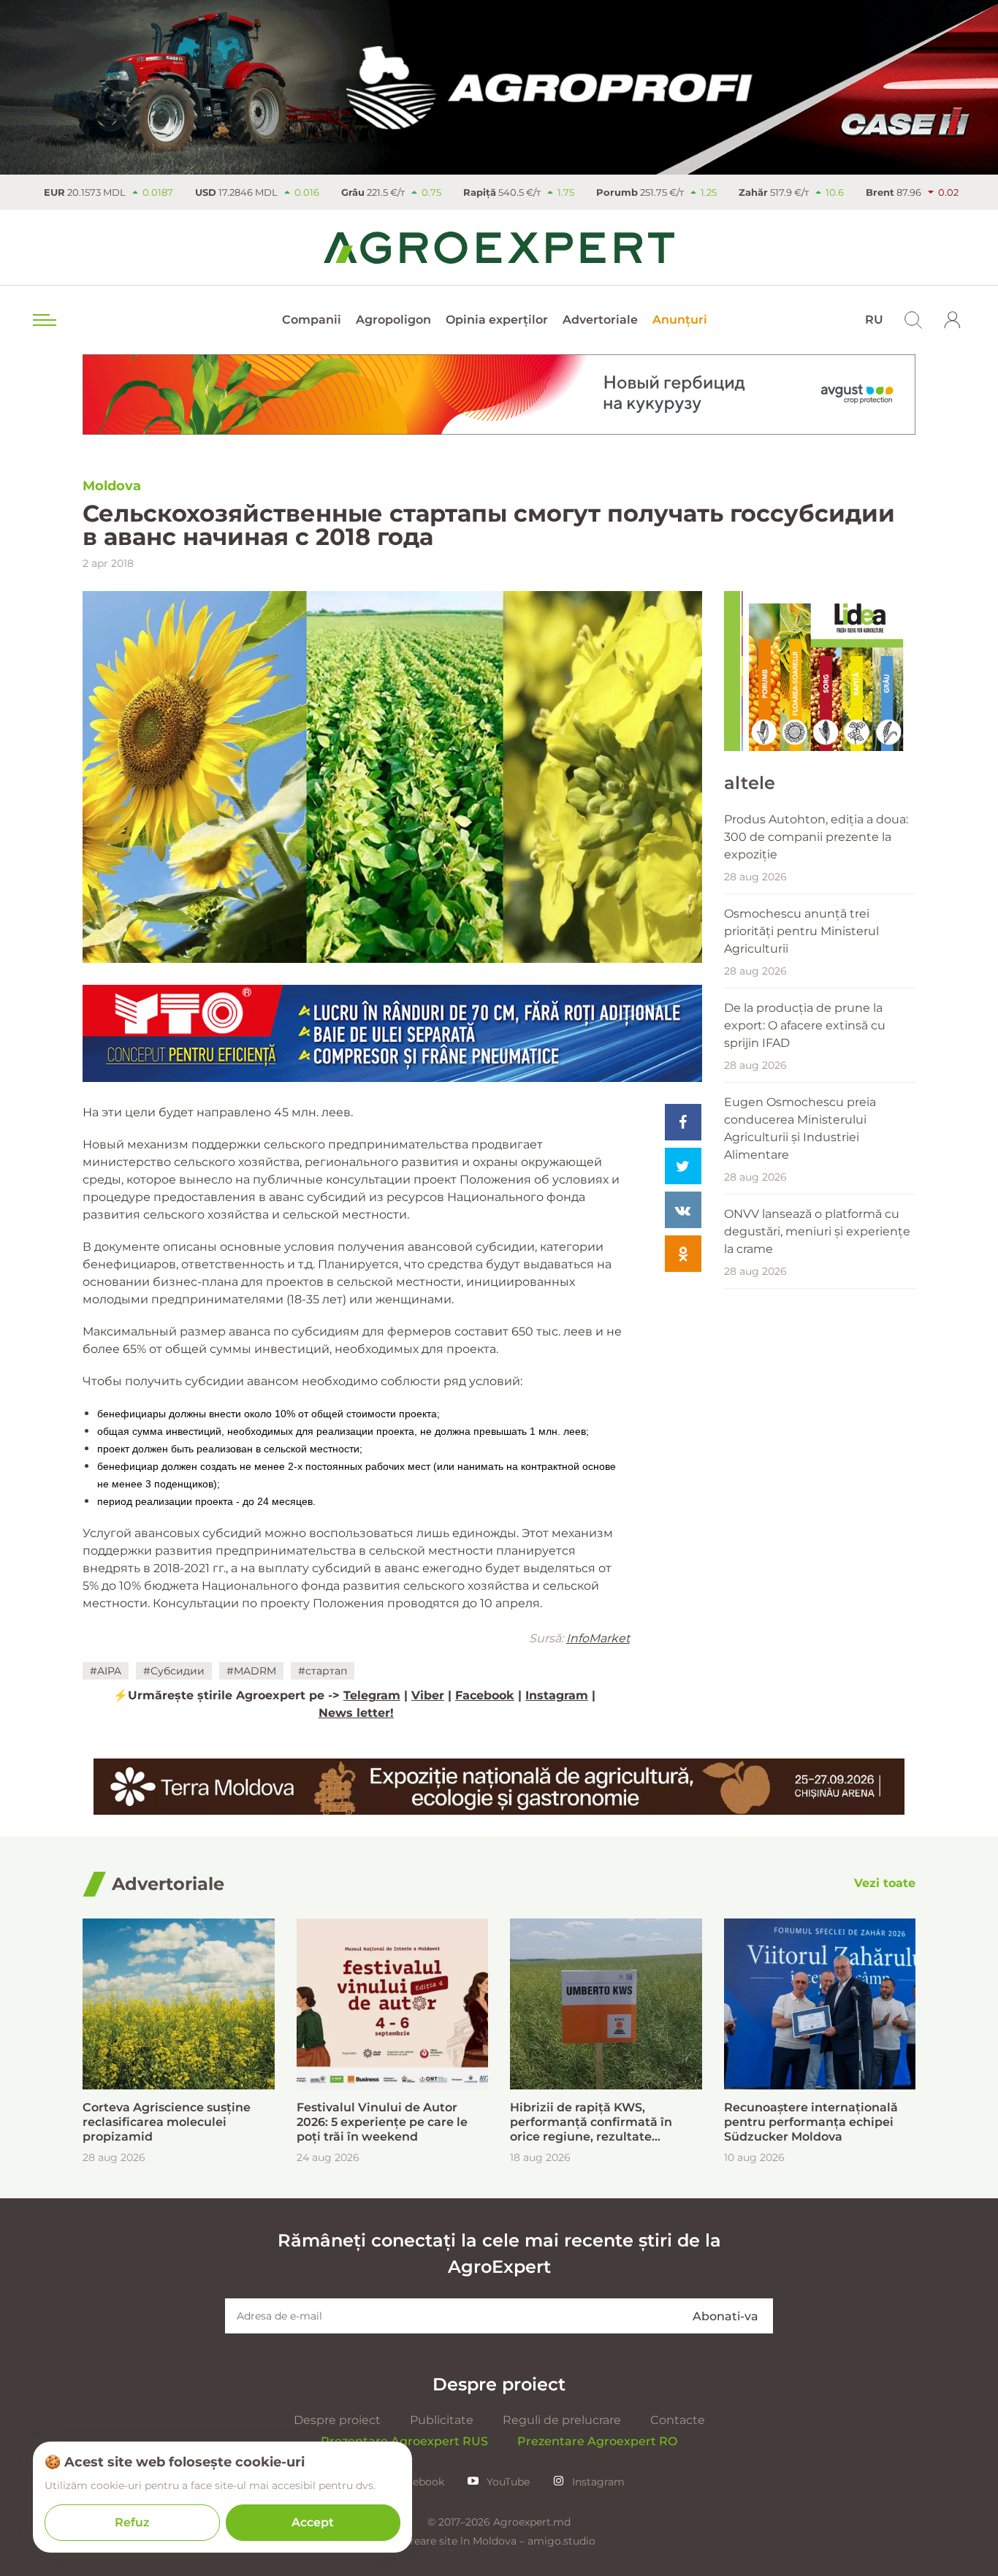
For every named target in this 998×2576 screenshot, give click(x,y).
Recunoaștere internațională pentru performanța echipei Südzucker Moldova (811, 2122)
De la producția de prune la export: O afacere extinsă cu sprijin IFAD (805, 1025)
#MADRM (251, 1671)
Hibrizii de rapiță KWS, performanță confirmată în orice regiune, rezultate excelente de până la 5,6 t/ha (596, 2122)
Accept (313, 2522)
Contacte (678, 2420)
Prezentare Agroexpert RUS (404, 2441)
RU (874, 320)
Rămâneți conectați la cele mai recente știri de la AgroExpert (499, 2253)
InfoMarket (598, 1638)
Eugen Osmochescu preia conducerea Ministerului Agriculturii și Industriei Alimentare (800, 1128)
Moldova (112, 486)
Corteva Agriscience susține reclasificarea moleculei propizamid (167, 2122)
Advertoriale (600, 320)
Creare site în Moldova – (465, 2541)
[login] (953, 320)
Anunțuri (680, 320)
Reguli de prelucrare (562, 2420)
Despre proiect (337, 2420)
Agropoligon (393, 320)
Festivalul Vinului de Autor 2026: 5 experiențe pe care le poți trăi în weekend (382, 2122)
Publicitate (442, 2420)
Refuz (132, 2522)
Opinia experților (497, 320)
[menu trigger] (43, 320)
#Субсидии (174, 1671)
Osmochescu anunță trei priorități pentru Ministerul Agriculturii (801, 931)
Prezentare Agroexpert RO (597, 2441)
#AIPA (106, 1671)
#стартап (323, 1671)
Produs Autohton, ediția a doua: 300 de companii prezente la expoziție (816, 837)
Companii (312, 320)
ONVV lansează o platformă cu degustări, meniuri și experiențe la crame (817, 1231)
